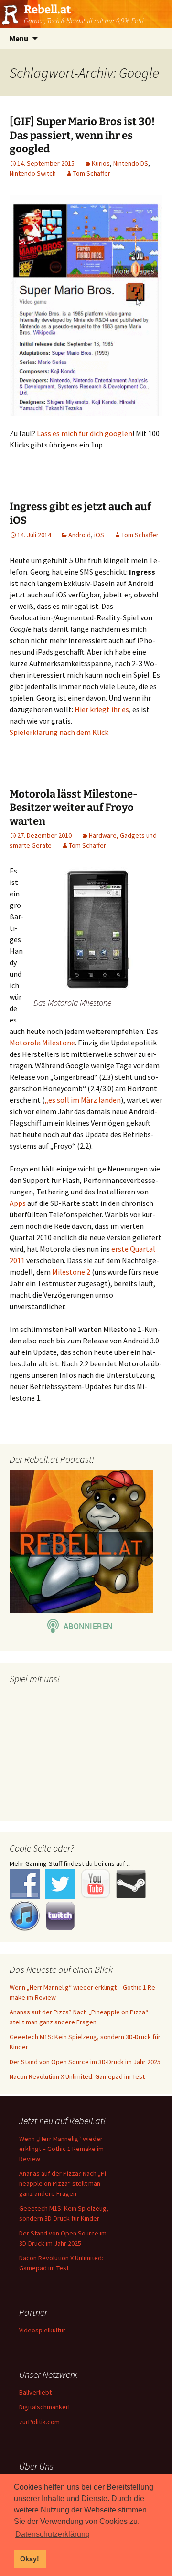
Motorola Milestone (42, 1043)
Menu (19, 38)
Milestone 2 (71, 1272)
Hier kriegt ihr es (102, 709)
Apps (18, 1203)
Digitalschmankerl (44, 2407)
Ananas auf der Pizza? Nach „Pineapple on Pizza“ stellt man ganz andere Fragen (64, 2183)
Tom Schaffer (92, 173)
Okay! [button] (30, 2559)
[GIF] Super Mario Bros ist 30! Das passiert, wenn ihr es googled (82, 135)
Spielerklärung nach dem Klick (59, 732)
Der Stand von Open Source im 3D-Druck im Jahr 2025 (85, 2062)
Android (80, 535)
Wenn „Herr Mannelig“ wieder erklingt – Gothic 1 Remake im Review (61, 2149)
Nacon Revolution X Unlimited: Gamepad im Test (77, 2076)
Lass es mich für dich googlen (85, 433)
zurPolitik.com (39, 2422)
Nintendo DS (131, 163)
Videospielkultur (42, 2330)
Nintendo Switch (33, 173)
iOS (99, 535)
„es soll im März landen (83, 1100)
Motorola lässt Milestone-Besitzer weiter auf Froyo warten (74, 808)
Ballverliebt (35, 2392)
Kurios (101, 163)
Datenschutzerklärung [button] (53, 2534)
